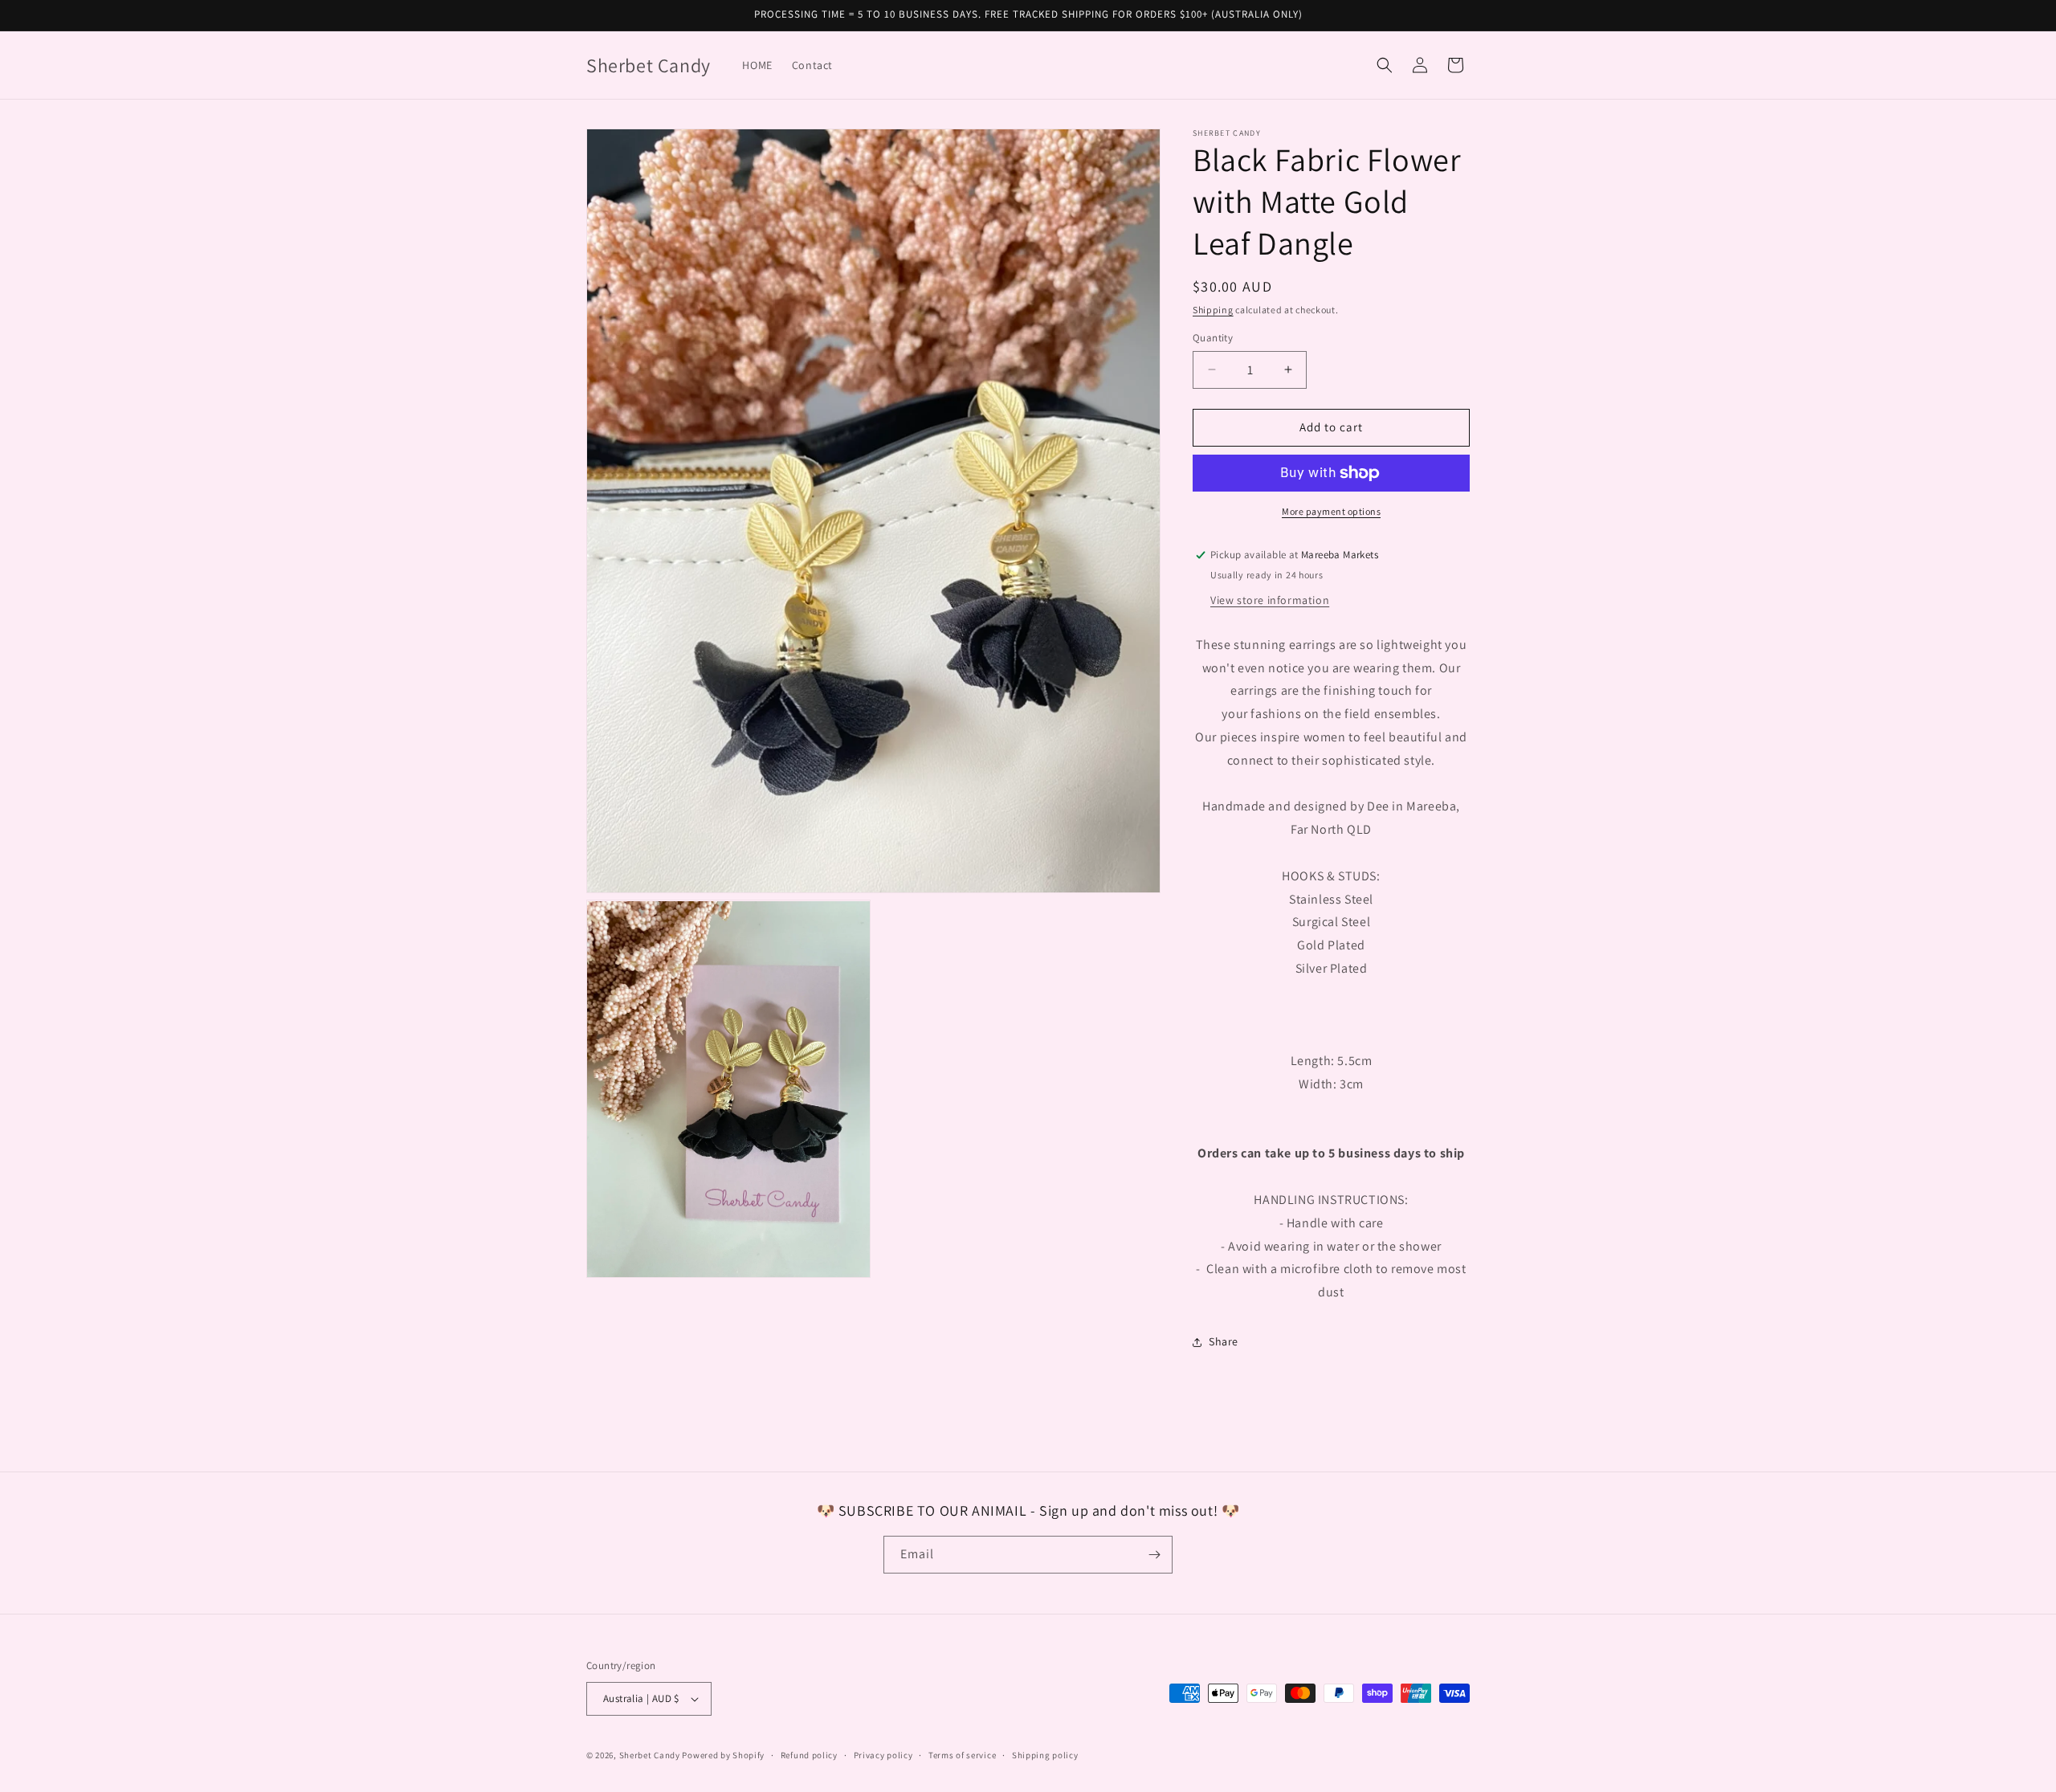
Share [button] (1224, 1341)
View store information (1270, 600)
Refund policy (809, 1755)
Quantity (1213, 338)
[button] (1385, 65)
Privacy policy (883, 1755)
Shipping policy (1045, 1755)
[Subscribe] (1154, 1555)
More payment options (1331, 511)
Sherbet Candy (651, 1755)
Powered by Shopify (723, 1755)
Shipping (1213, 310)
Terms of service (962, 1755)
